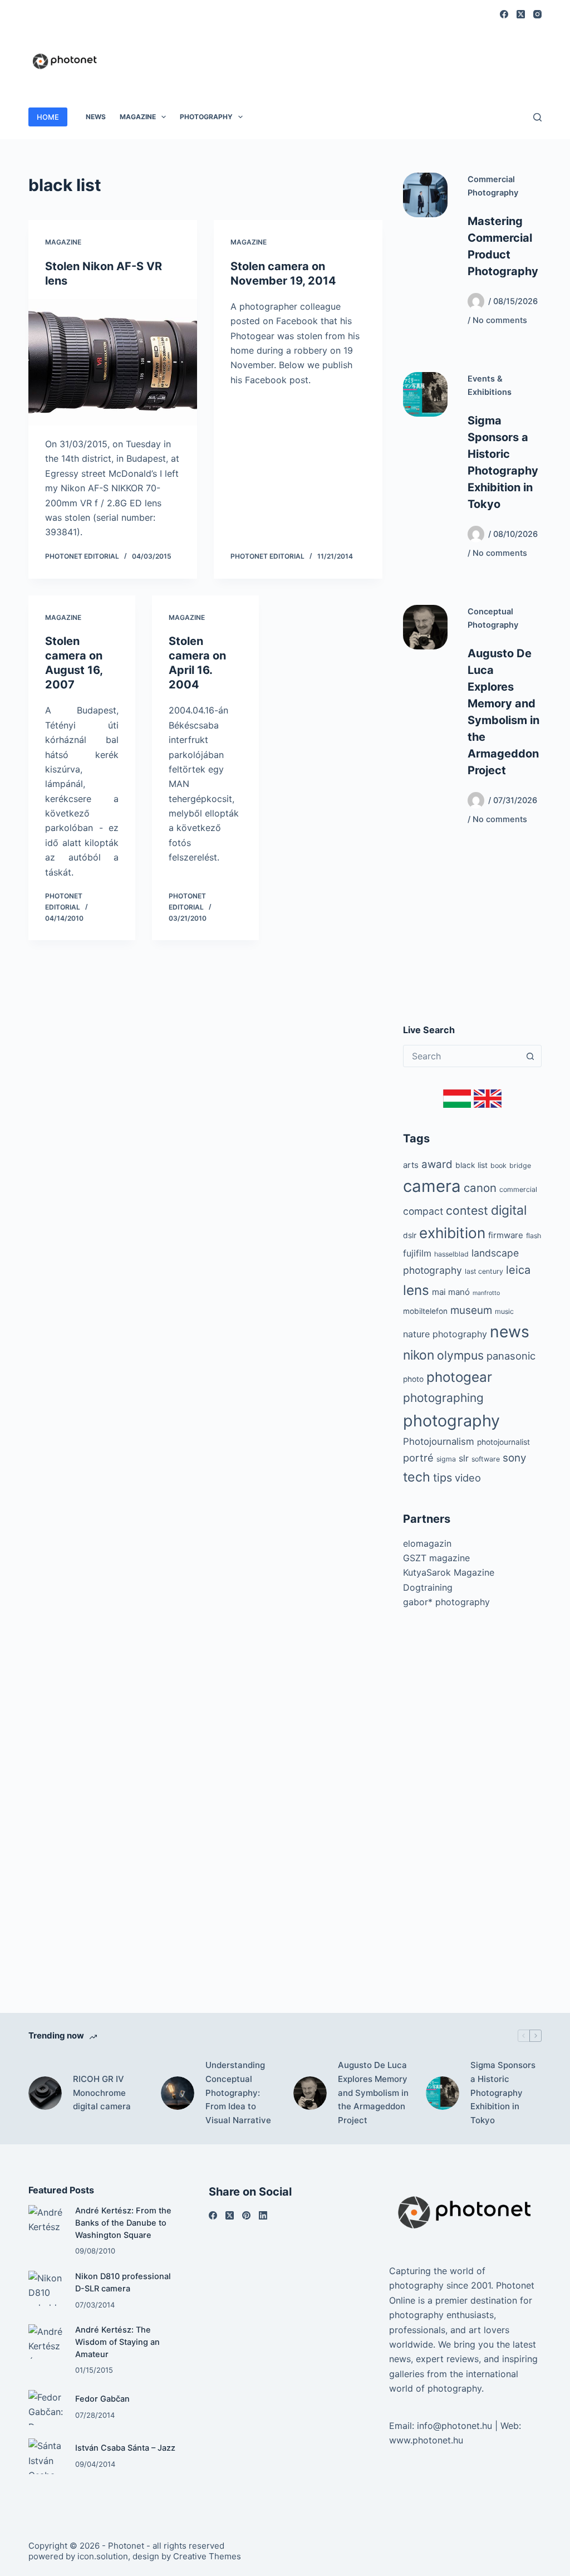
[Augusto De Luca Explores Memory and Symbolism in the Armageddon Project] (425, 627)
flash (534, 1236)
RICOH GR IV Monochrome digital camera (102, 2093)
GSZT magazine (436, 1558)
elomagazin (427, 1543)
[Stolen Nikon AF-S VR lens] (113, 362)
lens (416, 1290)
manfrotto (486, 1293)
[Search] (537, 117)
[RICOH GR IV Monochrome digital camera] (45, 2093)
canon (480, 1188)
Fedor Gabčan (102, 2399)
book (498, 1165)
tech (417, 1477)
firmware (506, 1235)
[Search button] (530, 1056)
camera (432, 1186)
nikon (419, 1355)
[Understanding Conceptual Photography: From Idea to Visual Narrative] (178, 2093)
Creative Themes (207, 2556)
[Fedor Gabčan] (46, 2408)
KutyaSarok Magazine (449, 1572)
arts (411, 1165)
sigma (446, 1459)
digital (509, 1210)
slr (464, 1458)
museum (471, 1310)
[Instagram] (537, 14)
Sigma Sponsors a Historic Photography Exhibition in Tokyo (503, 2093)
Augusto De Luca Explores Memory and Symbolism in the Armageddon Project (373, 2093)
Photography (206, 117)
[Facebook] (504, 14)
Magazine (138, 117)
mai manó (451, 1292)
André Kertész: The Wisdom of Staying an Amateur (117, 2342)
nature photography (445, 1334)
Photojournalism (439, 1441)
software (486, 1459)
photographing (443, 1398)
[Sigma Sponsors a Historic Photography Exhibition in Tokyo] (425, 394)
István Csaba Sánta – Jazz (125, 2448)
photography (451, 1421)
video (468, 1478)
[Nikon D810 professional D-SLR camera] (46, 2288)
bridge (520, 1165)
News (96, 117)
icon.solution (103, 2556)
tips (443, 1478)
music (504, 1311)
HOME (48, 117)
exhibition (452, 1233)
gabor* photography (446, 1602)
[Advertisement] (339, 55)
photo (413, 1379)
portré (418, 1458)
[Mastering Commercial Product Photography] (425, 195)
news (510, 1332)
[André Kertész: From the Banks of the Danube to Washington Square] (46, 2223)
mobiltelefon (425, 1311)
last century (484, 1271)
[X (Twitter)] (521, 14)
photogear (459, 1377)
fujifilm (417, 1253)
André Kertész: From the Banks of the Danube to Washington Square (123, 2223)
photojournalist (503, 1442)
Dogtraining (428, 1587)
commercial (518, 1189)
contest (467, 1211)
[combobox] (462, 1056)
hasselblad (451, 1254)
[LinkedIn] (263, 2215)
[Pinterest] (246, 2215)
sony (514, 1458)
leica (518, 1270)
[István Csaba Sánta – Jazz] (46, 2456)
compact (423, 1211)
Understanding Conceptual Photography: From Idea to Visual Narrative (238, 2093)
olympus (460, 1355)
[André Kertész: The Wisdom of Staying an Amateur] (46, 2342)
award (437, 1164)
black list (471, 1165)
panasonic (511, 1356)
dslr (410, 1235)
